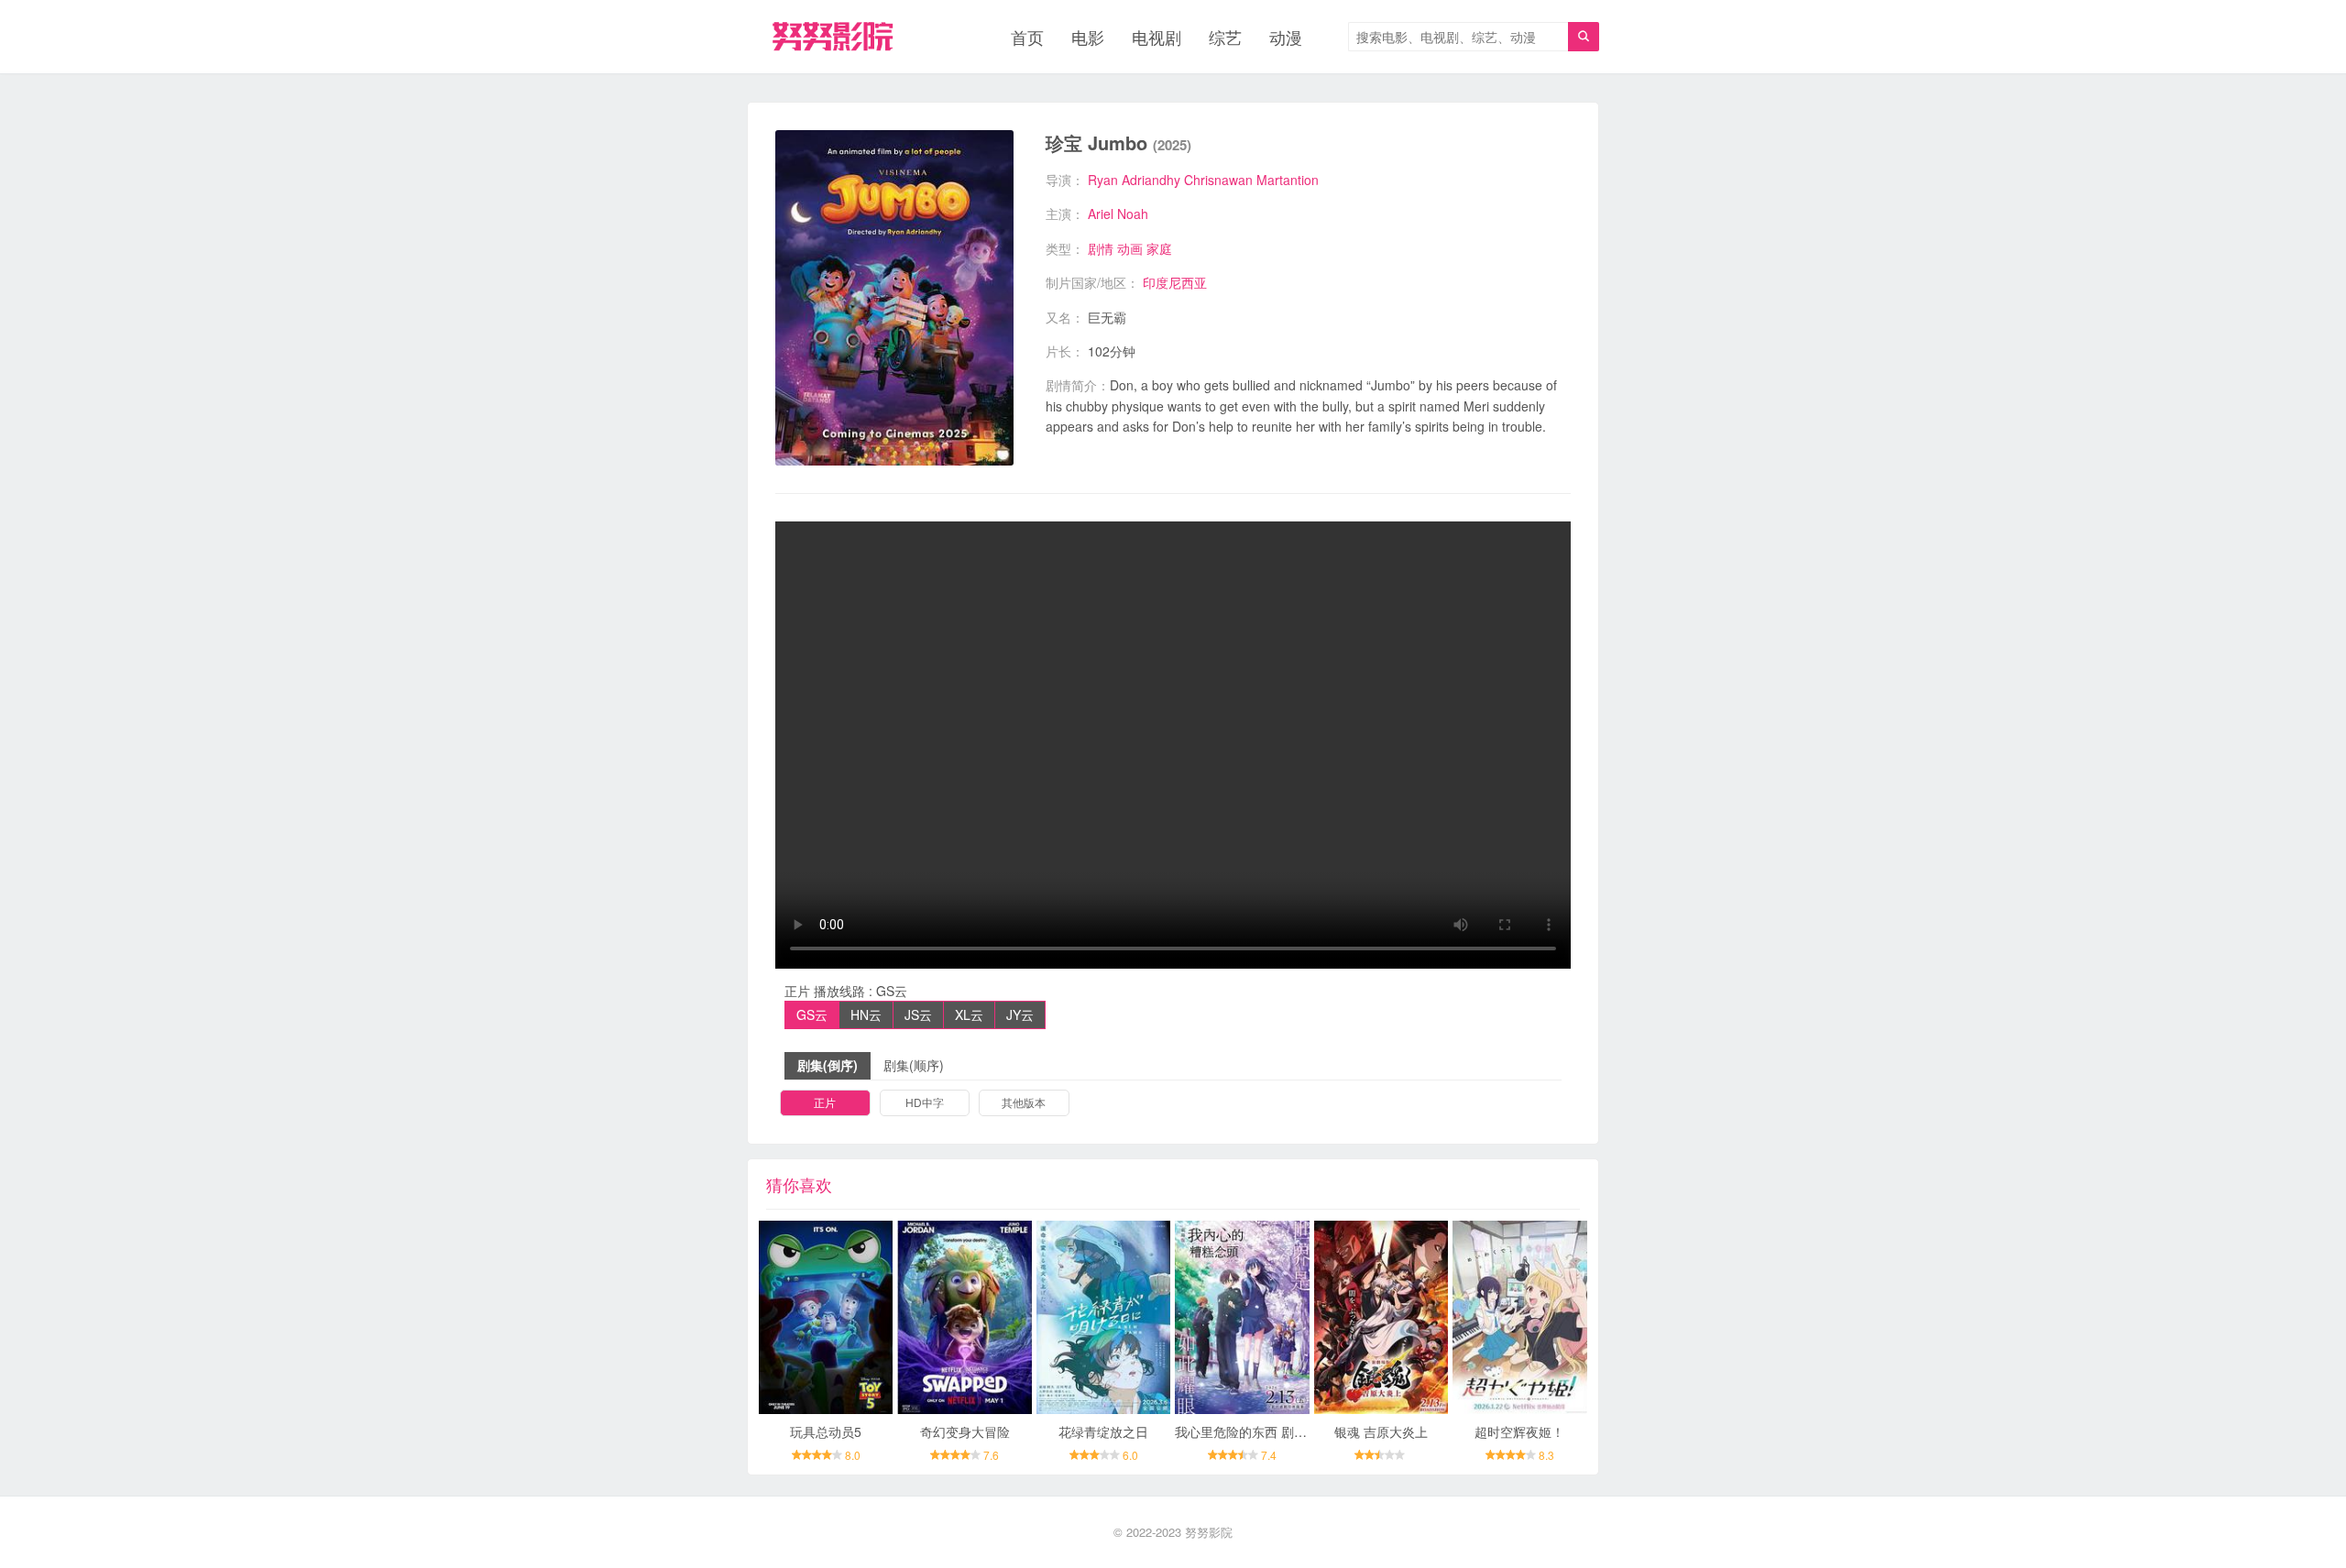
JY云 (1020, 1014)
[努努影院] (833, 37)
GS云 (812, 1014)
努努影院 (1209, 1532)
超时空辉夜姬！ (1519, 1431)
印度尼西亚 (1175, 282)
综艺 (1225, 37)
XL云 (969, 1014)
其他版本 (1024, 1102)
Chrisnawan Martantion (1251, 180)
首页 (1027, 37)
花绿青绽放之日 (1103, 1431)
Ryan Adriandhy (1134, 180)
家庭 (1159, 248)
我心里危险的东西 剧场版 (1247, 1431)
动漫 (1286, 37)
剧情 (1101, 248)
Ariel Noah (1118, 214)
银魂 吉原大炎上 (1381, 1431)
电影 (1088, 37)
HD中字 (925, 1102)
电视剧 (1157, 37)
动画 (1130, 248)
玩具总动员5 (826, 1431)
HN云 (866, 1014)
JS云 (918, 1014)
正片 (825, 1102)
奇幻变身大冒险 (965, 1431)
